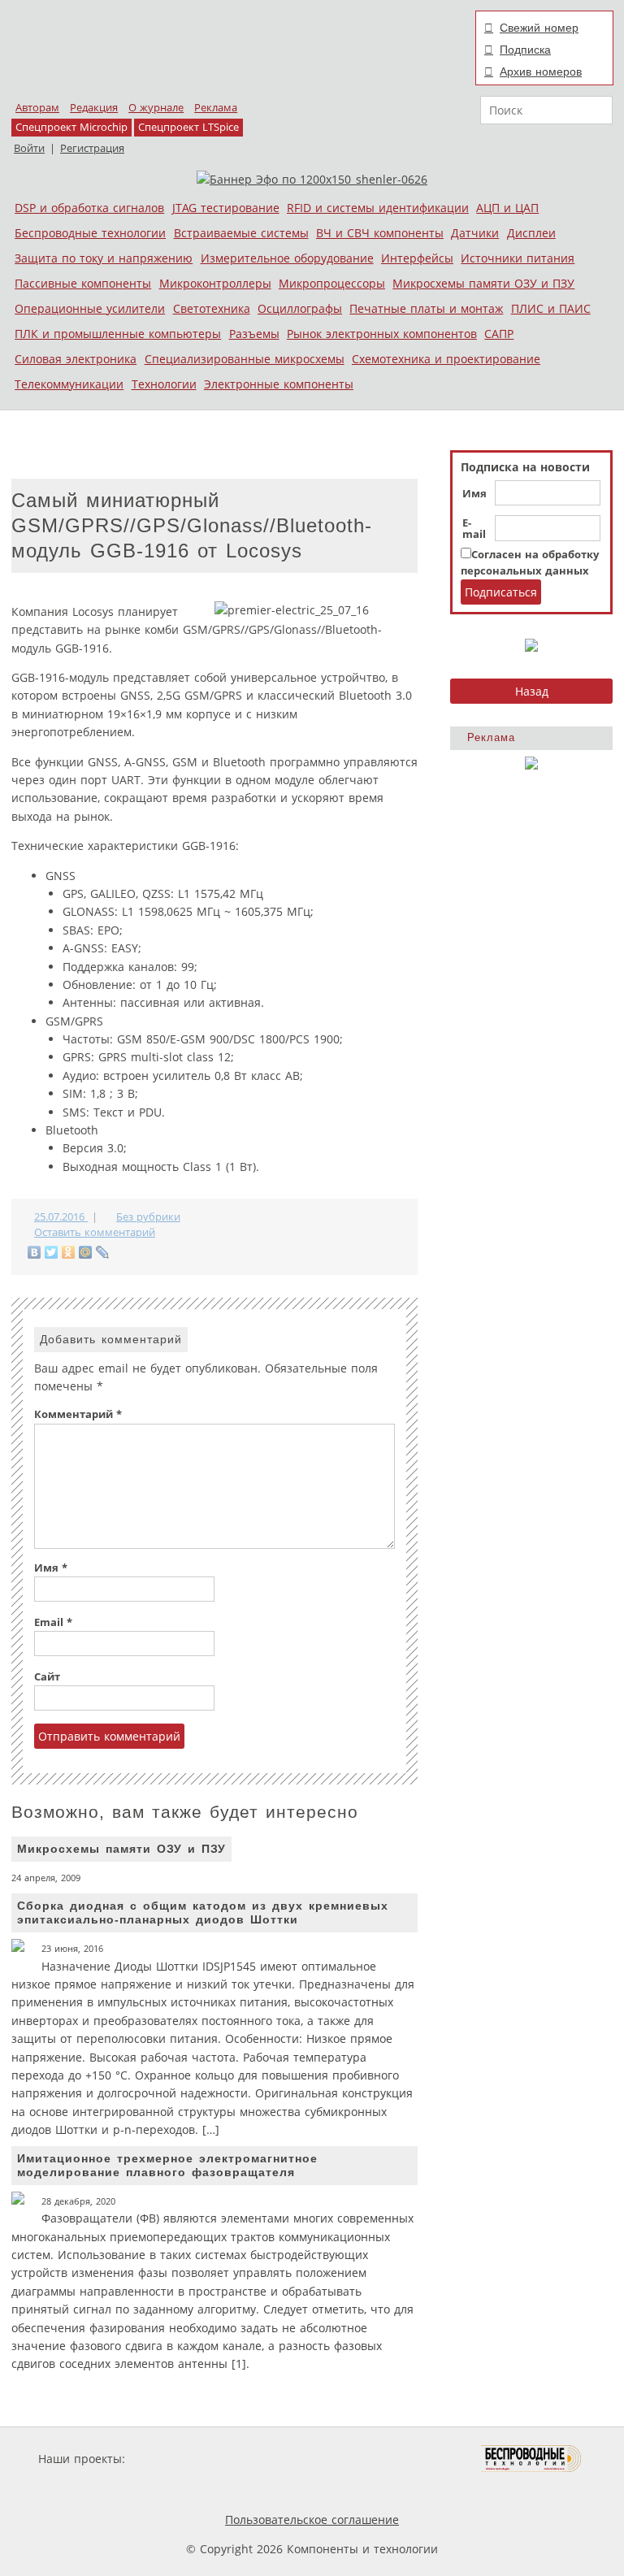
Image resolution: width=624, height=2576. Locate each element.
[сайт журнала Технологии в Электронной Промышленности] (285, 2459)
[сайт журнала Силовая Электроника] (181, 2459)
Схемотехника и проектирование (446, 359)
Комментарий (78, 1414)
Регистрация (92, 148)
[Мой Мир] (86, 1252)
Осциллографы (300, 308)
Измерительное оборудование (287, 258)
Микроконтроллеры (215, 283)
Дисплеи (531, 233)
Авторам (37, 108)
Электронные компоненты (279, 384)
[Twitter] (52, 1252)
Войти (29, 148)
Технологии (164, 384)
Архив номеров (541, 72)
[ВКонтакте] (35, 1252)
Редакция (94, 108)
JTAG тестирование (226, 208)
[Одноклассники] (69, 1252)
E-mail (474, 529)
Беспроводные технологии (90, 233)
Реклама (216, 108)
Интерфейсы (417, 258)
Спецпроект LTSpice (188, 127)
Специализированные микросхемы (245, 359)
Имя (474, 494)
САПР (499, 334)
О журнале (156, 108)
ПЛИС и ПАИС (551, 308)
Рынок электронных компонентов (382, 334)
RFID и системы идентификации (378, 208)
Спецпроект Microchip (71, 127)
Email (53, 1622)
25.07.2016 (61, 1217)
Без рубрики (148, 1217)
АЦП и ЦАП (507, 208)
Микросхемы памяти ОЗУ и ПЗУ (483, 283)
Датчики (475, 233)
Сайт (47, 1677)
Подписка (525, 50)
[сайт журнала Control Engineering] (205, 2489)
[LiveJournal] (103, 1252)
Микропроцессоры (332, 283)
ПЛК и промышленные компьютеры (118, 334)
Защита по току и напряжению (104, 258)
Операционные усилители (90, 308)
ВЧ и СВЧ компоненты (380, 233)
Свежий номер (539, 28)
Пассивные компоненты (83, 283)
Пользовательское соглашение (312, 2520)
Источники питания (518, 258)
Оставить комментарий (95, 1232)
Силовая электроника (76, 359)
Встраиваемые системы (241, 233)
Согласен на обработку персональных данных (530, 563)
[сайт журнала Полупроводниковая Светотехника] (405, 2459)
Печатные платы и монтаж (426, 308)
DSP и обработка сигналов (89, 208)
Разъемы (254, 334)
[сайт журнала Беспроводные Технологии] (532, 2459)
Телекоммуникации (69, 384)
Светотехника (212, 308)
